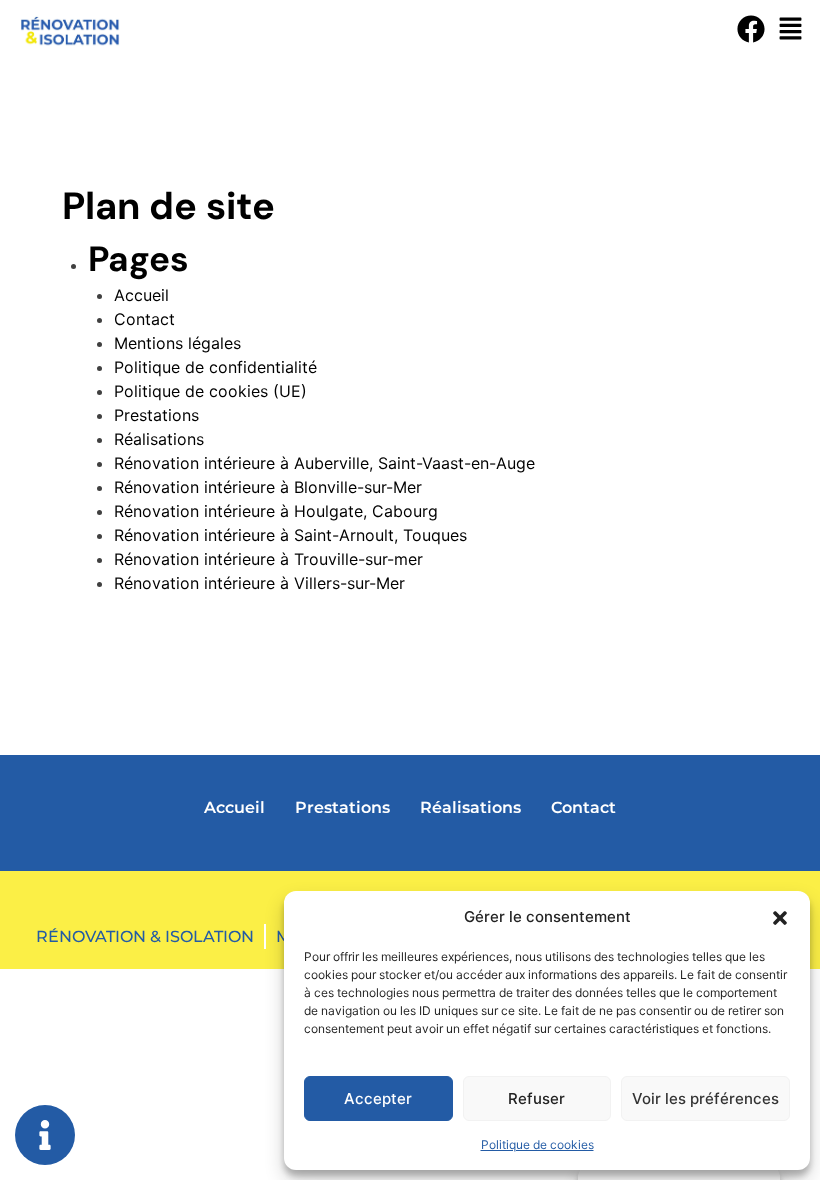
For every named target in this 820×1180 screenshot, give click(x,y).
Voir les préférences (705, 1098)
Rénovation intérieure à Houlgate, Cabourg (276, 511)
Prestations (156, 415)
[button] (780, 917)
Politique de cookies (537, 1144)
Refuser (536, 1098)
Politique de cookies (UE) (210, 391)
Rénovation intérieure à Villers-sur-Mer (259, 583)
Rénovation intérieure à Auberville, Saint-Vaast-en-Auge (324, 463)
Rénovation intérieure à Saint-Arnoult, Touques (290, 535)
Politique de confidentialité (215, 367)
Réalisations (159, 439)
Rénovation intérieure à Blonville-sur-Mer (268, 487)
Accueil (141, 295)
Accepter (378, 1098)
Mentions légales (177, 343)
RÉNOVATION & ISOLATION (145, 936)
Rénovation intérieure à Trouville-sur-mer (268, 559)
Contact (144, 319)
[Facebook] (751, 29)
